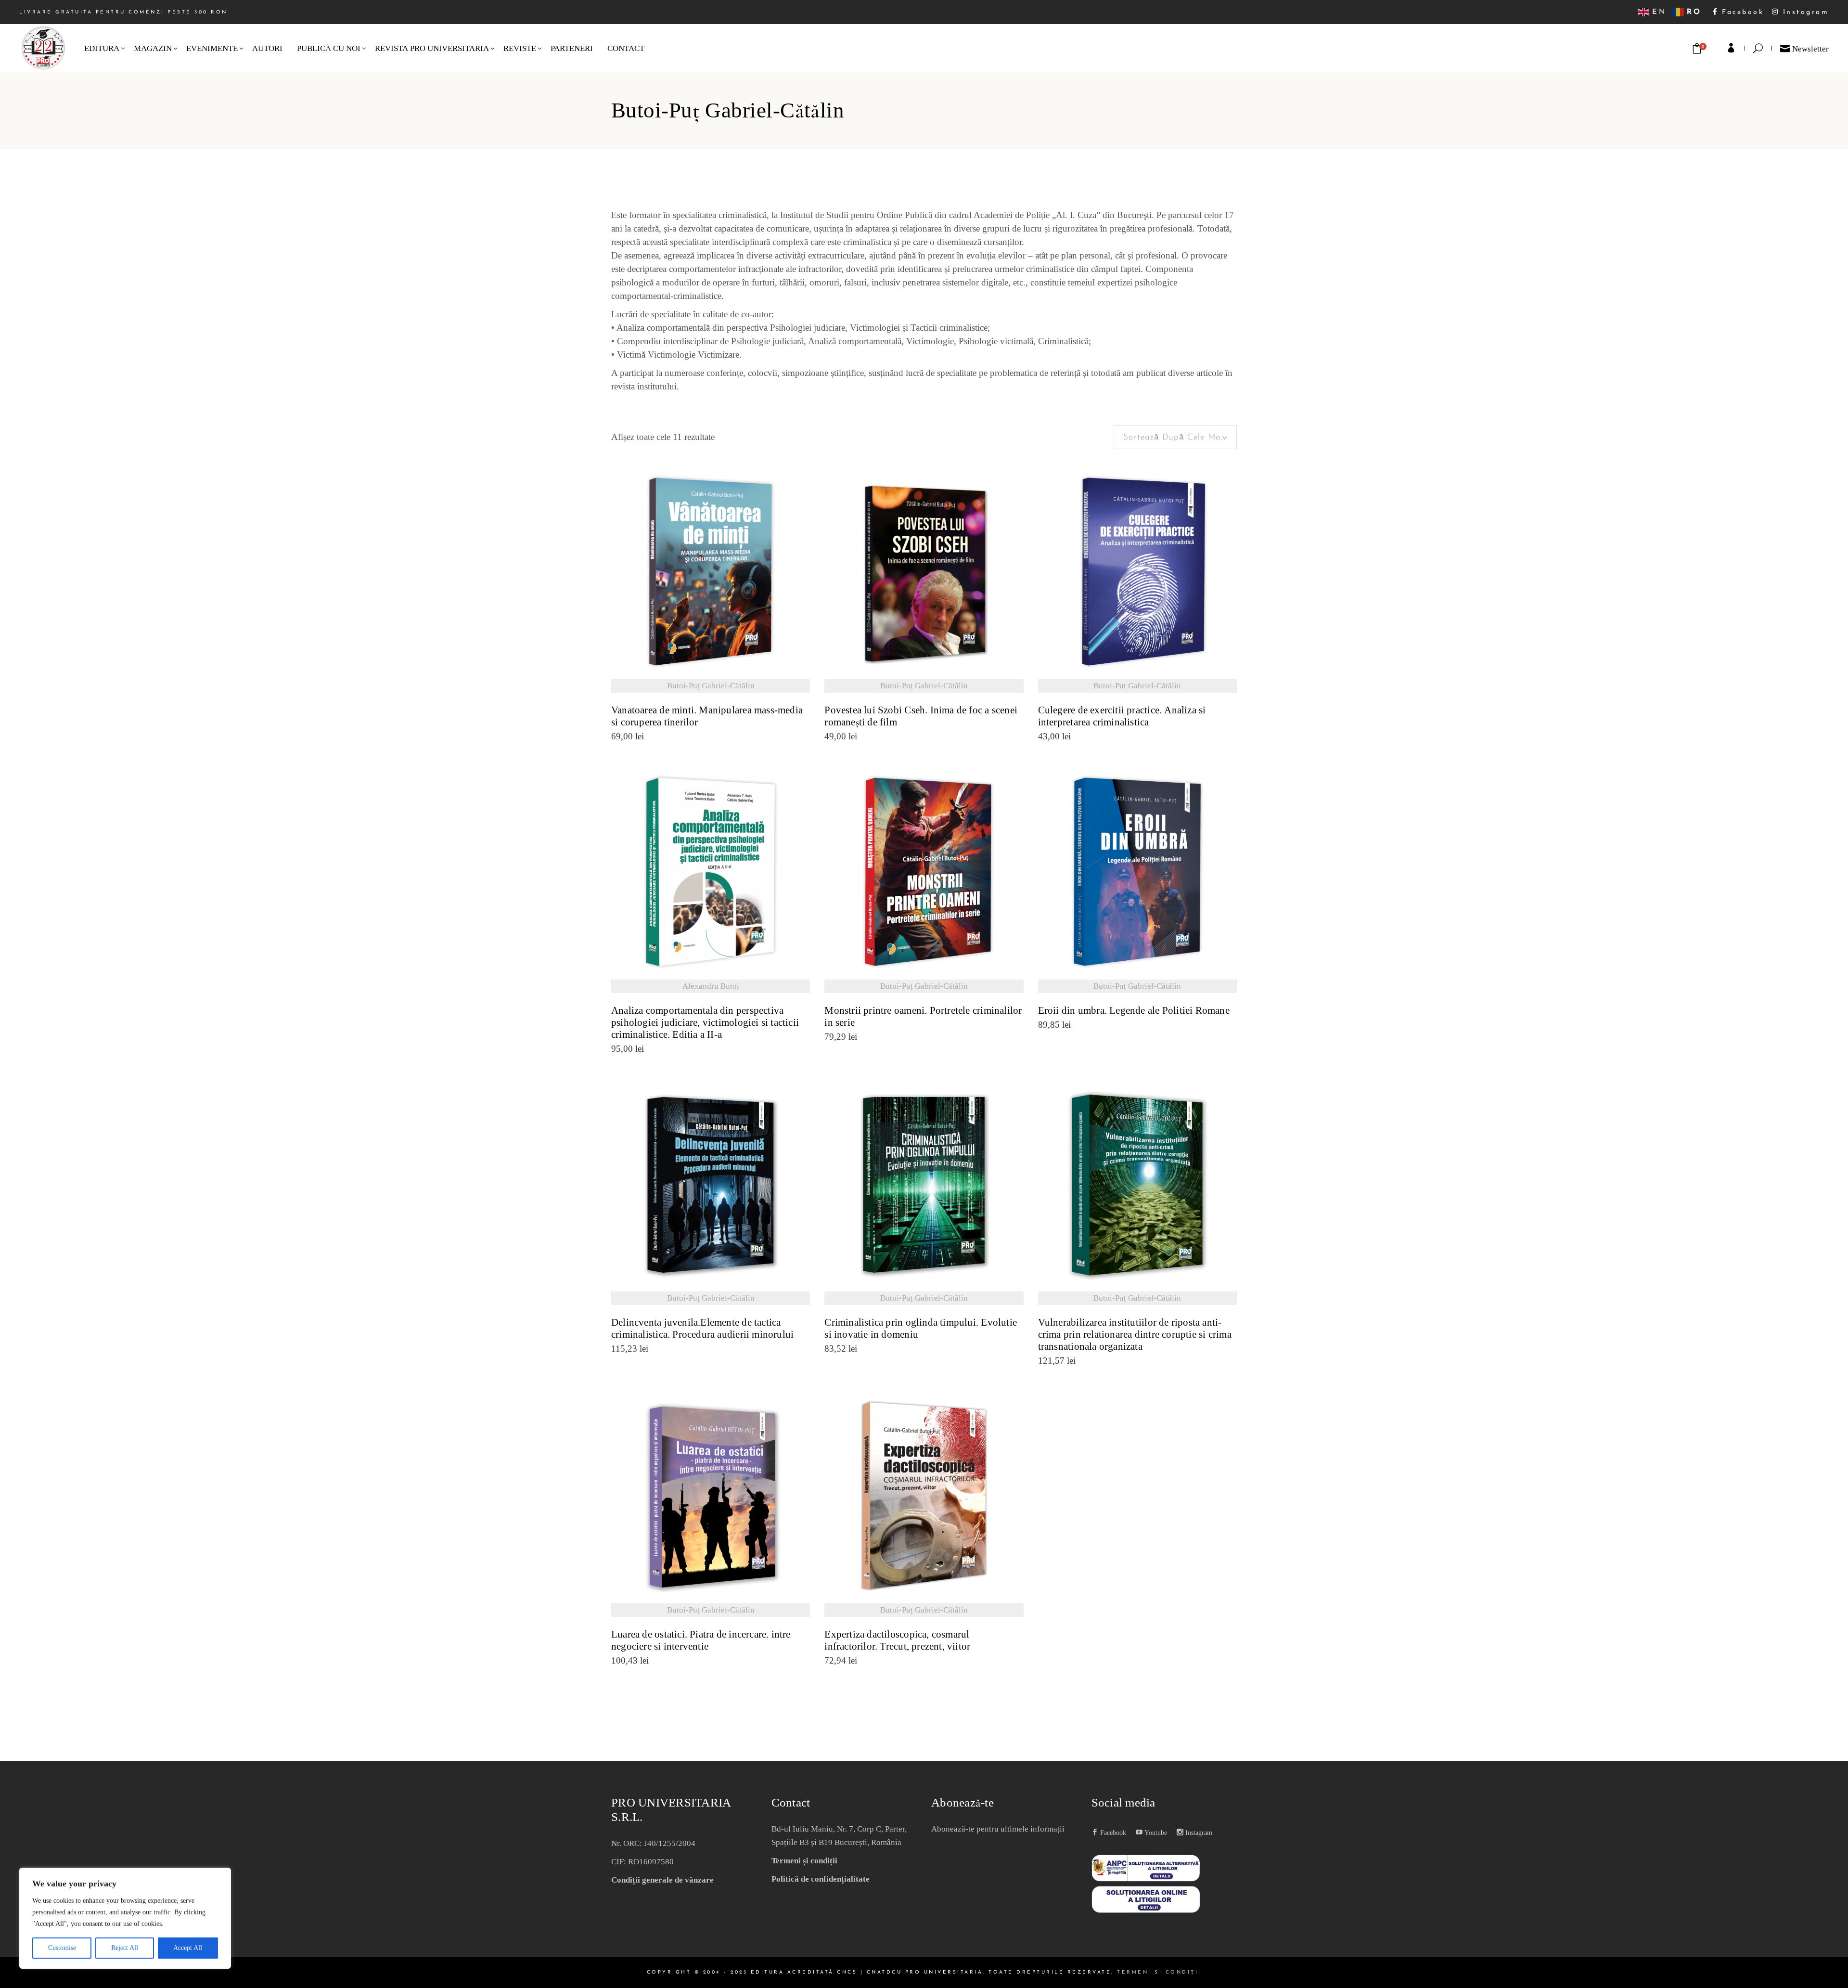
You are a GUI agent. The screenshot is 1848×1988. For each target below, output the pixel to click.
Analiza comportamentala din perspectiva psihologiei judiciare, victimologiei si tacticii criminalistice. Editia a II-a (705, 1023)
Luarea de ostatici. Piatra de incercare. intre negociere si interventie (701, 1640)
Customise (62, 1948)
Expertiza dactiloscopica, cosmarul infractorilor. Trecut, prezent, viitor (897, 1640)
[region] (125, 1918)
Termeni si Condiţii (1159, 1972)
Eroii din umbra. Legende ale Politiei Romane (1134, 1011)
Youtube (1155, 1833)
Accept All (188, 1948)
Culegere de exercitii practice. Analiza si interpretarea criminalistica (1122, 716)
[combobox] (1175, 437)
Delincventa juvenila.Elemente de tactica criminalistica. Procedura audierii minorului (702, 1329)
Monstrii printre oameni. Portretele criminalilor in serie (923, 1017)
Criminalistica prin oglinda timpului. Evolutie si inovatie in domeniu (921, 1329)
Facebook (1741, 12)
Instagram (1804, 12)
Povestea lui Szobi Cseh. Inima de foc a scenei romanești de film (921, 716)
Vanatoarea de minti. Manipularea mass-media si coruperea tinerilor (707, 716)
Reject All (125, 1948)
